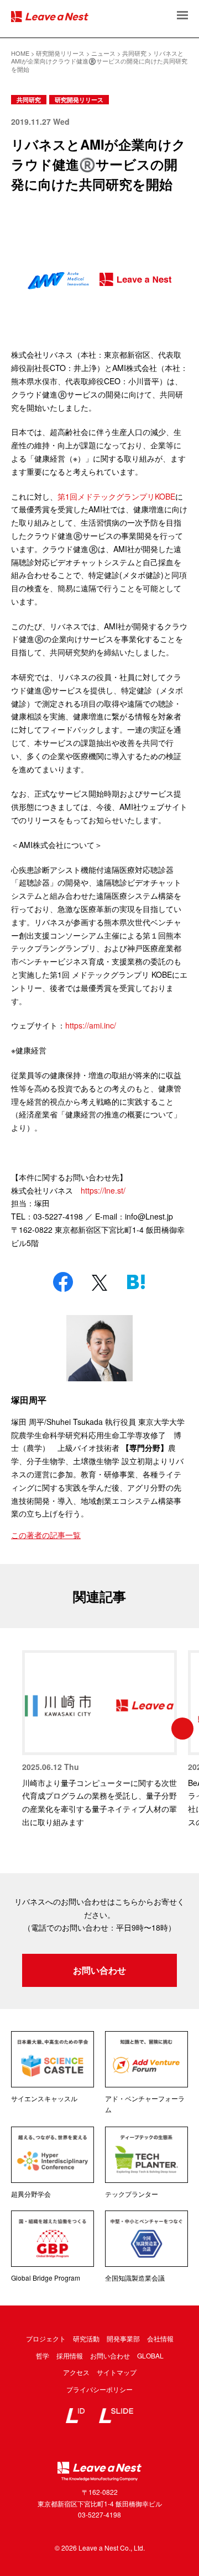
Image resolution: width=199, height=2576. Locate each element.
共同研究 (29, 100)
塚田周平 (29, 1400)
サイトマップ (117, 2372)
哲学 (43, 2355)
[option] (99, 1740)
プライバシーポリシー (99, 2389)
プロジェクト (46, 2338)
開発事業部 (123, 2338)
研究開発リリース (79, 100)
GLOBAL (150, 2355)
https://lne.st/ (103, 1190)
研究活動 (86, 2338)
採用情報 (70, 2355)
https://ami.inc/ (91, 1025)
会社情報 (160, 2338)
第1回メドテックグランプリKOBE (116, 496)
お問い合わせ (99, 1970)
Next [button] (182, 1729)
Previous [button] (17, 1729)
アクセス (76, 2372)
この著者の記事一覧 (46, 1535)
